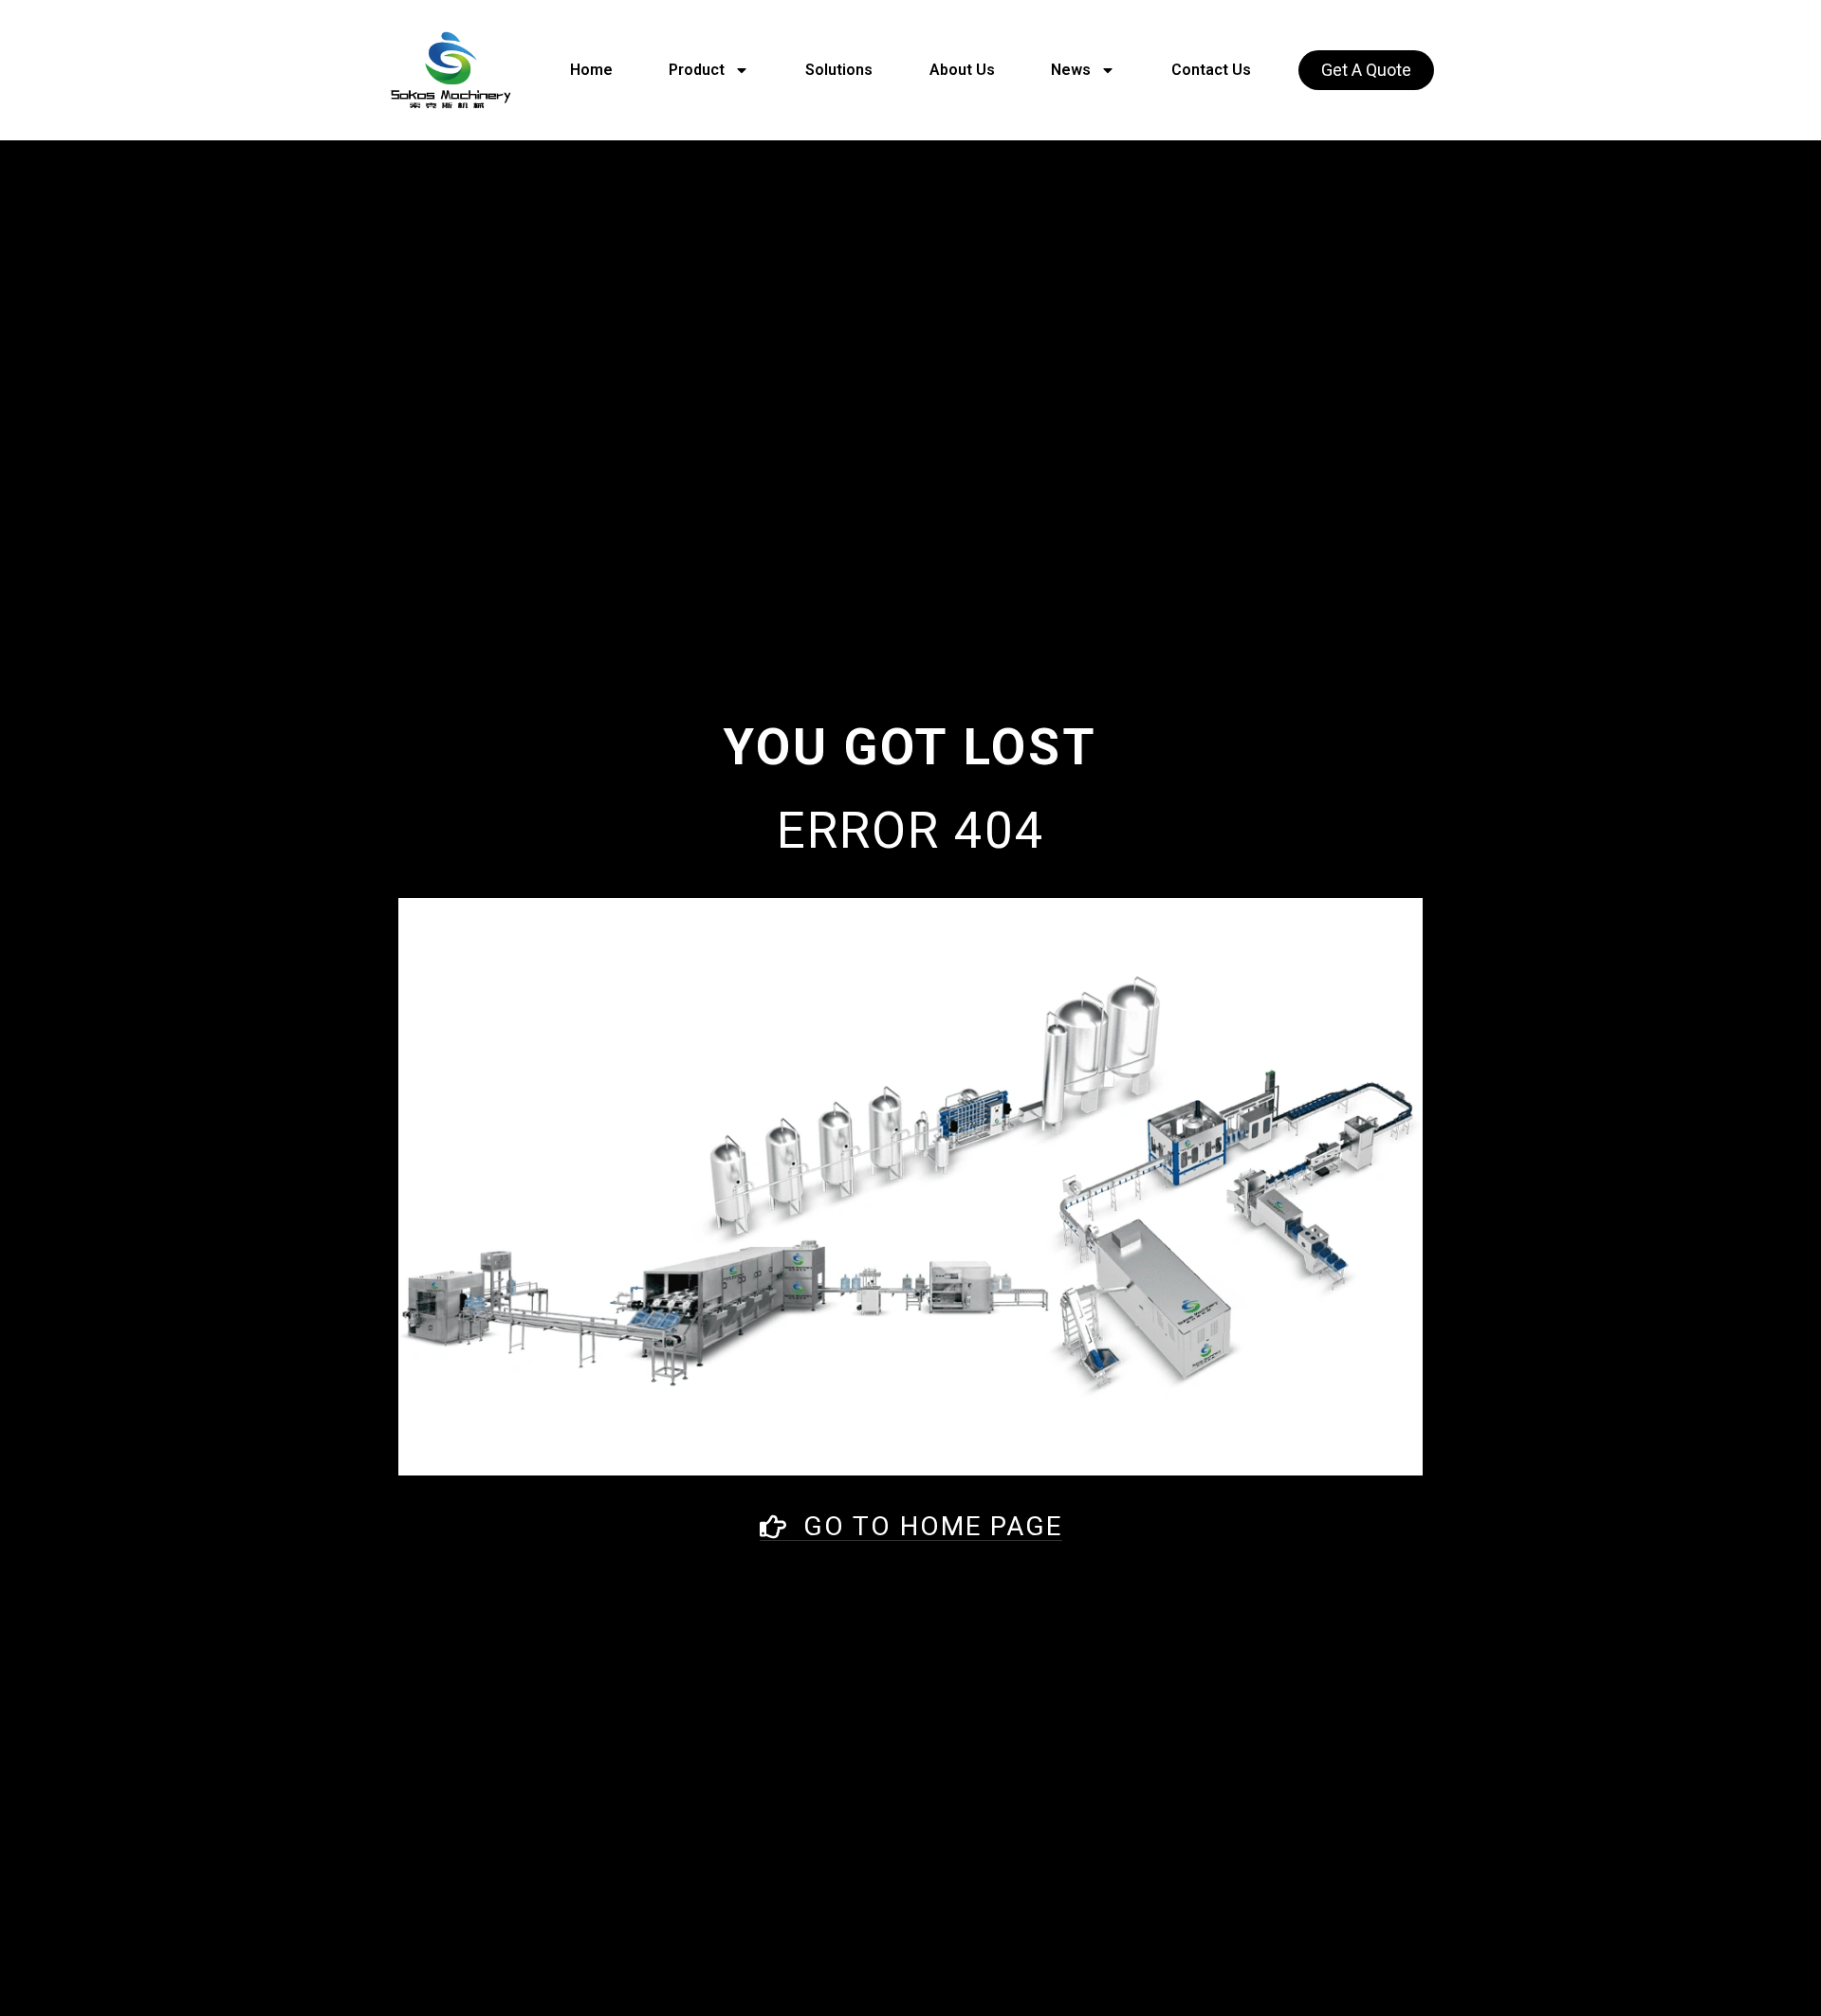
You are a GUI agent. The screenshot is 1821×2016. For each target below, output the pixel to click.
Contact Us (1211, 70)
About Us (962, 70)
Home (591, 70)
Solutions (839, 70)
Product (697, 70)
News (1071, 70)
